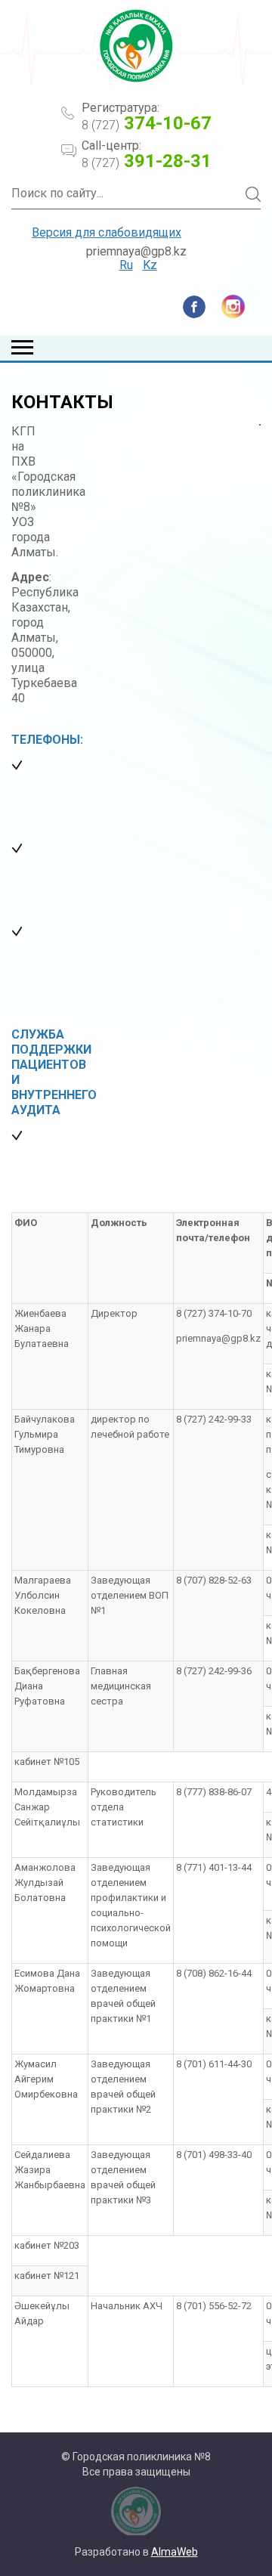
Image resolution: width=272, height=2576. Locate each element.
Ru (126, 265)
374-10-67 (147, 123)
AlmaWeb (175, 2552)
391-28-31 (147, 161)
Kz (150, 265)
